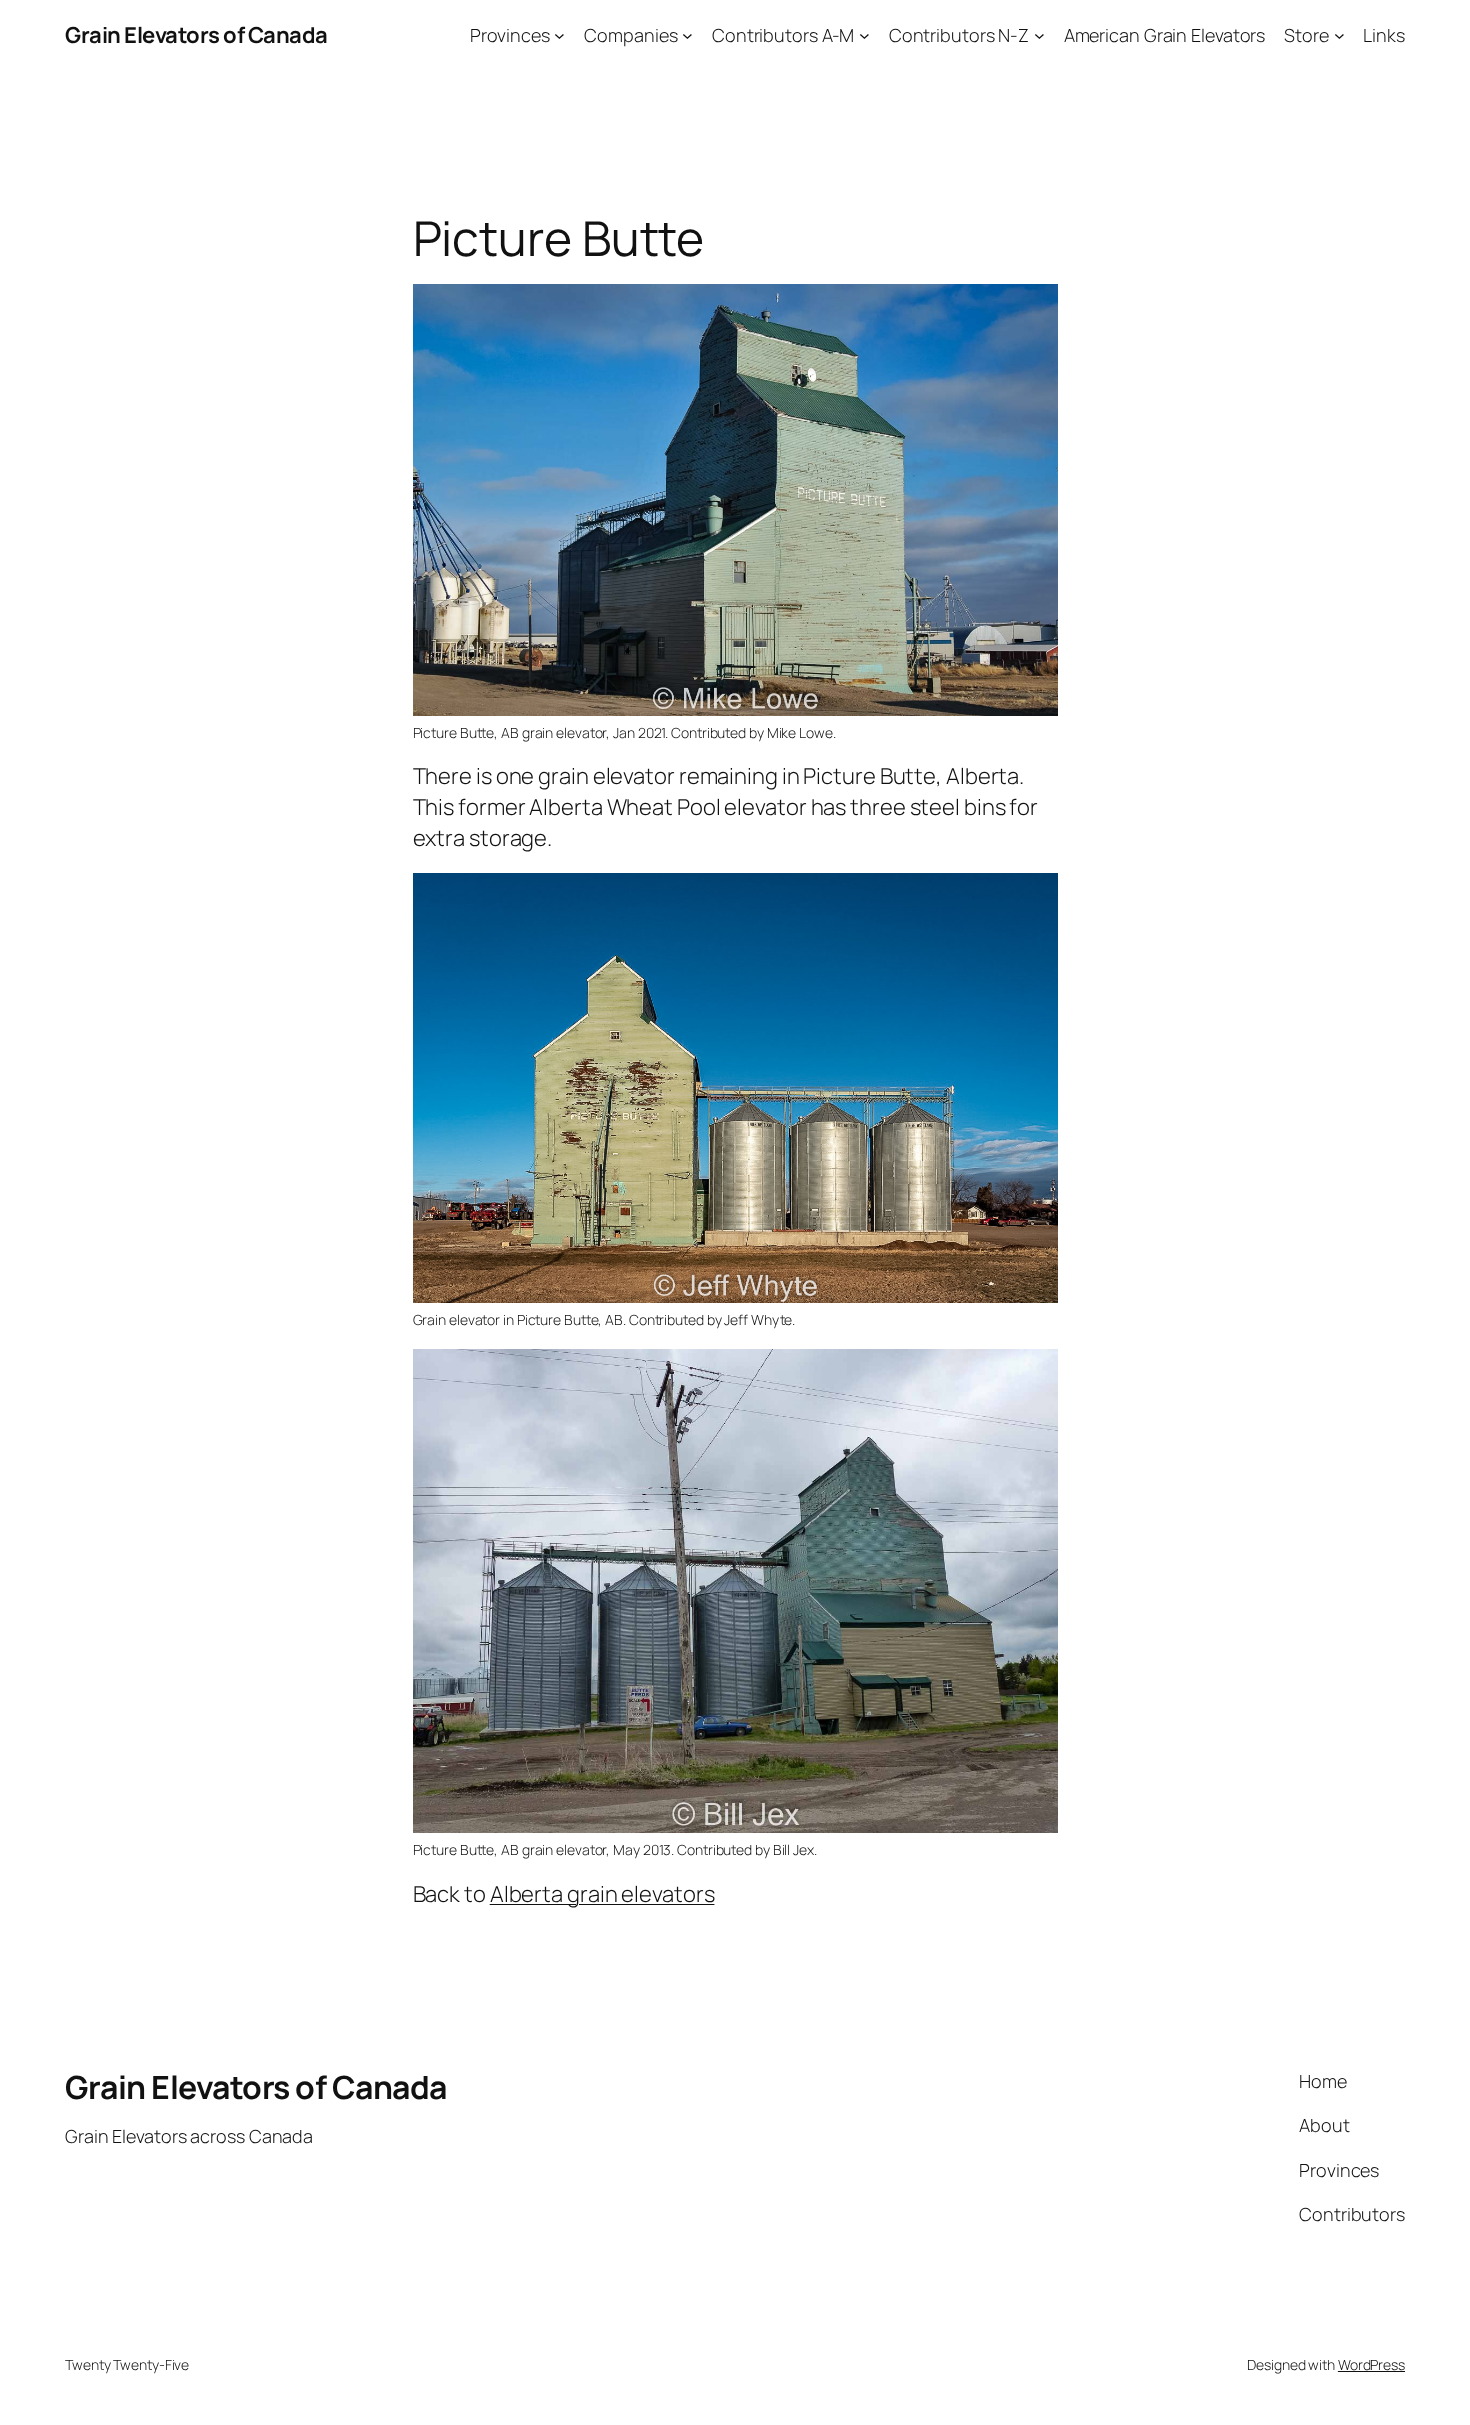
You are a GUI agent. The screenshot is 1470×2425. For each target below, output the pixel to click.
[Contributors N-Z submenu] (1039, 35)
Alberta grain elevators (602, 1894)
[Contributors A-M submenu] (864, 35)
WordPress (1371, 2364)
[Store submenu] (1339, 35)
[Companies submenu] (687, 35)
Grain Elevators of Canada (196, 35)
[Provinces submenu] (559, 35)
